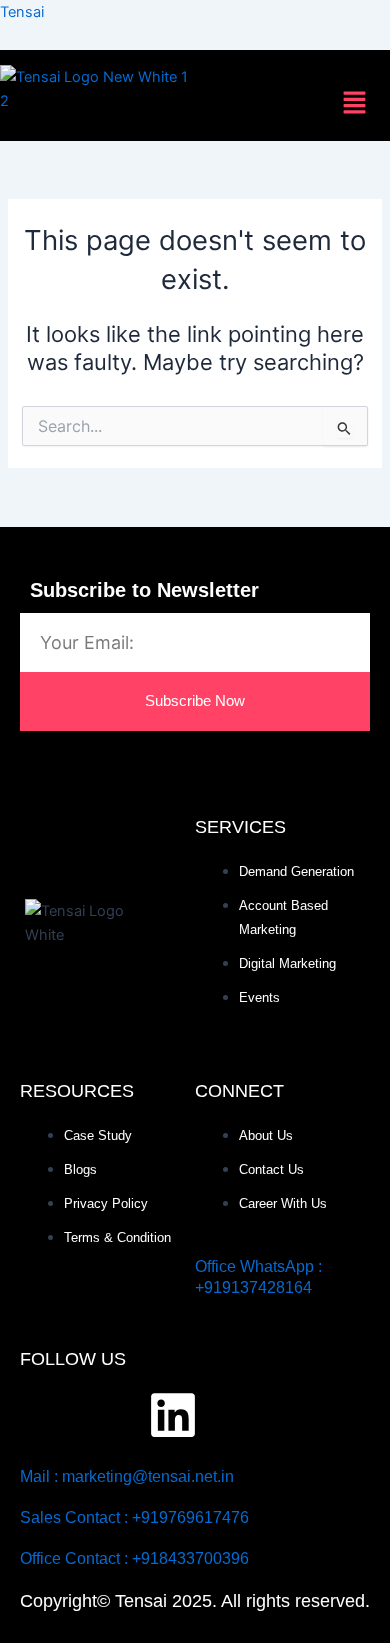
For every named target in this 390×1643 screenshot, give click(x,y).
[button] (355, 104)
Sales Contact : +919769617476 (134, 1517)
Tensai (22, 12)
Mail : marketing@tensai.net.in (127, 1476)
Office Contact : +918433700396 (134, 1558)
